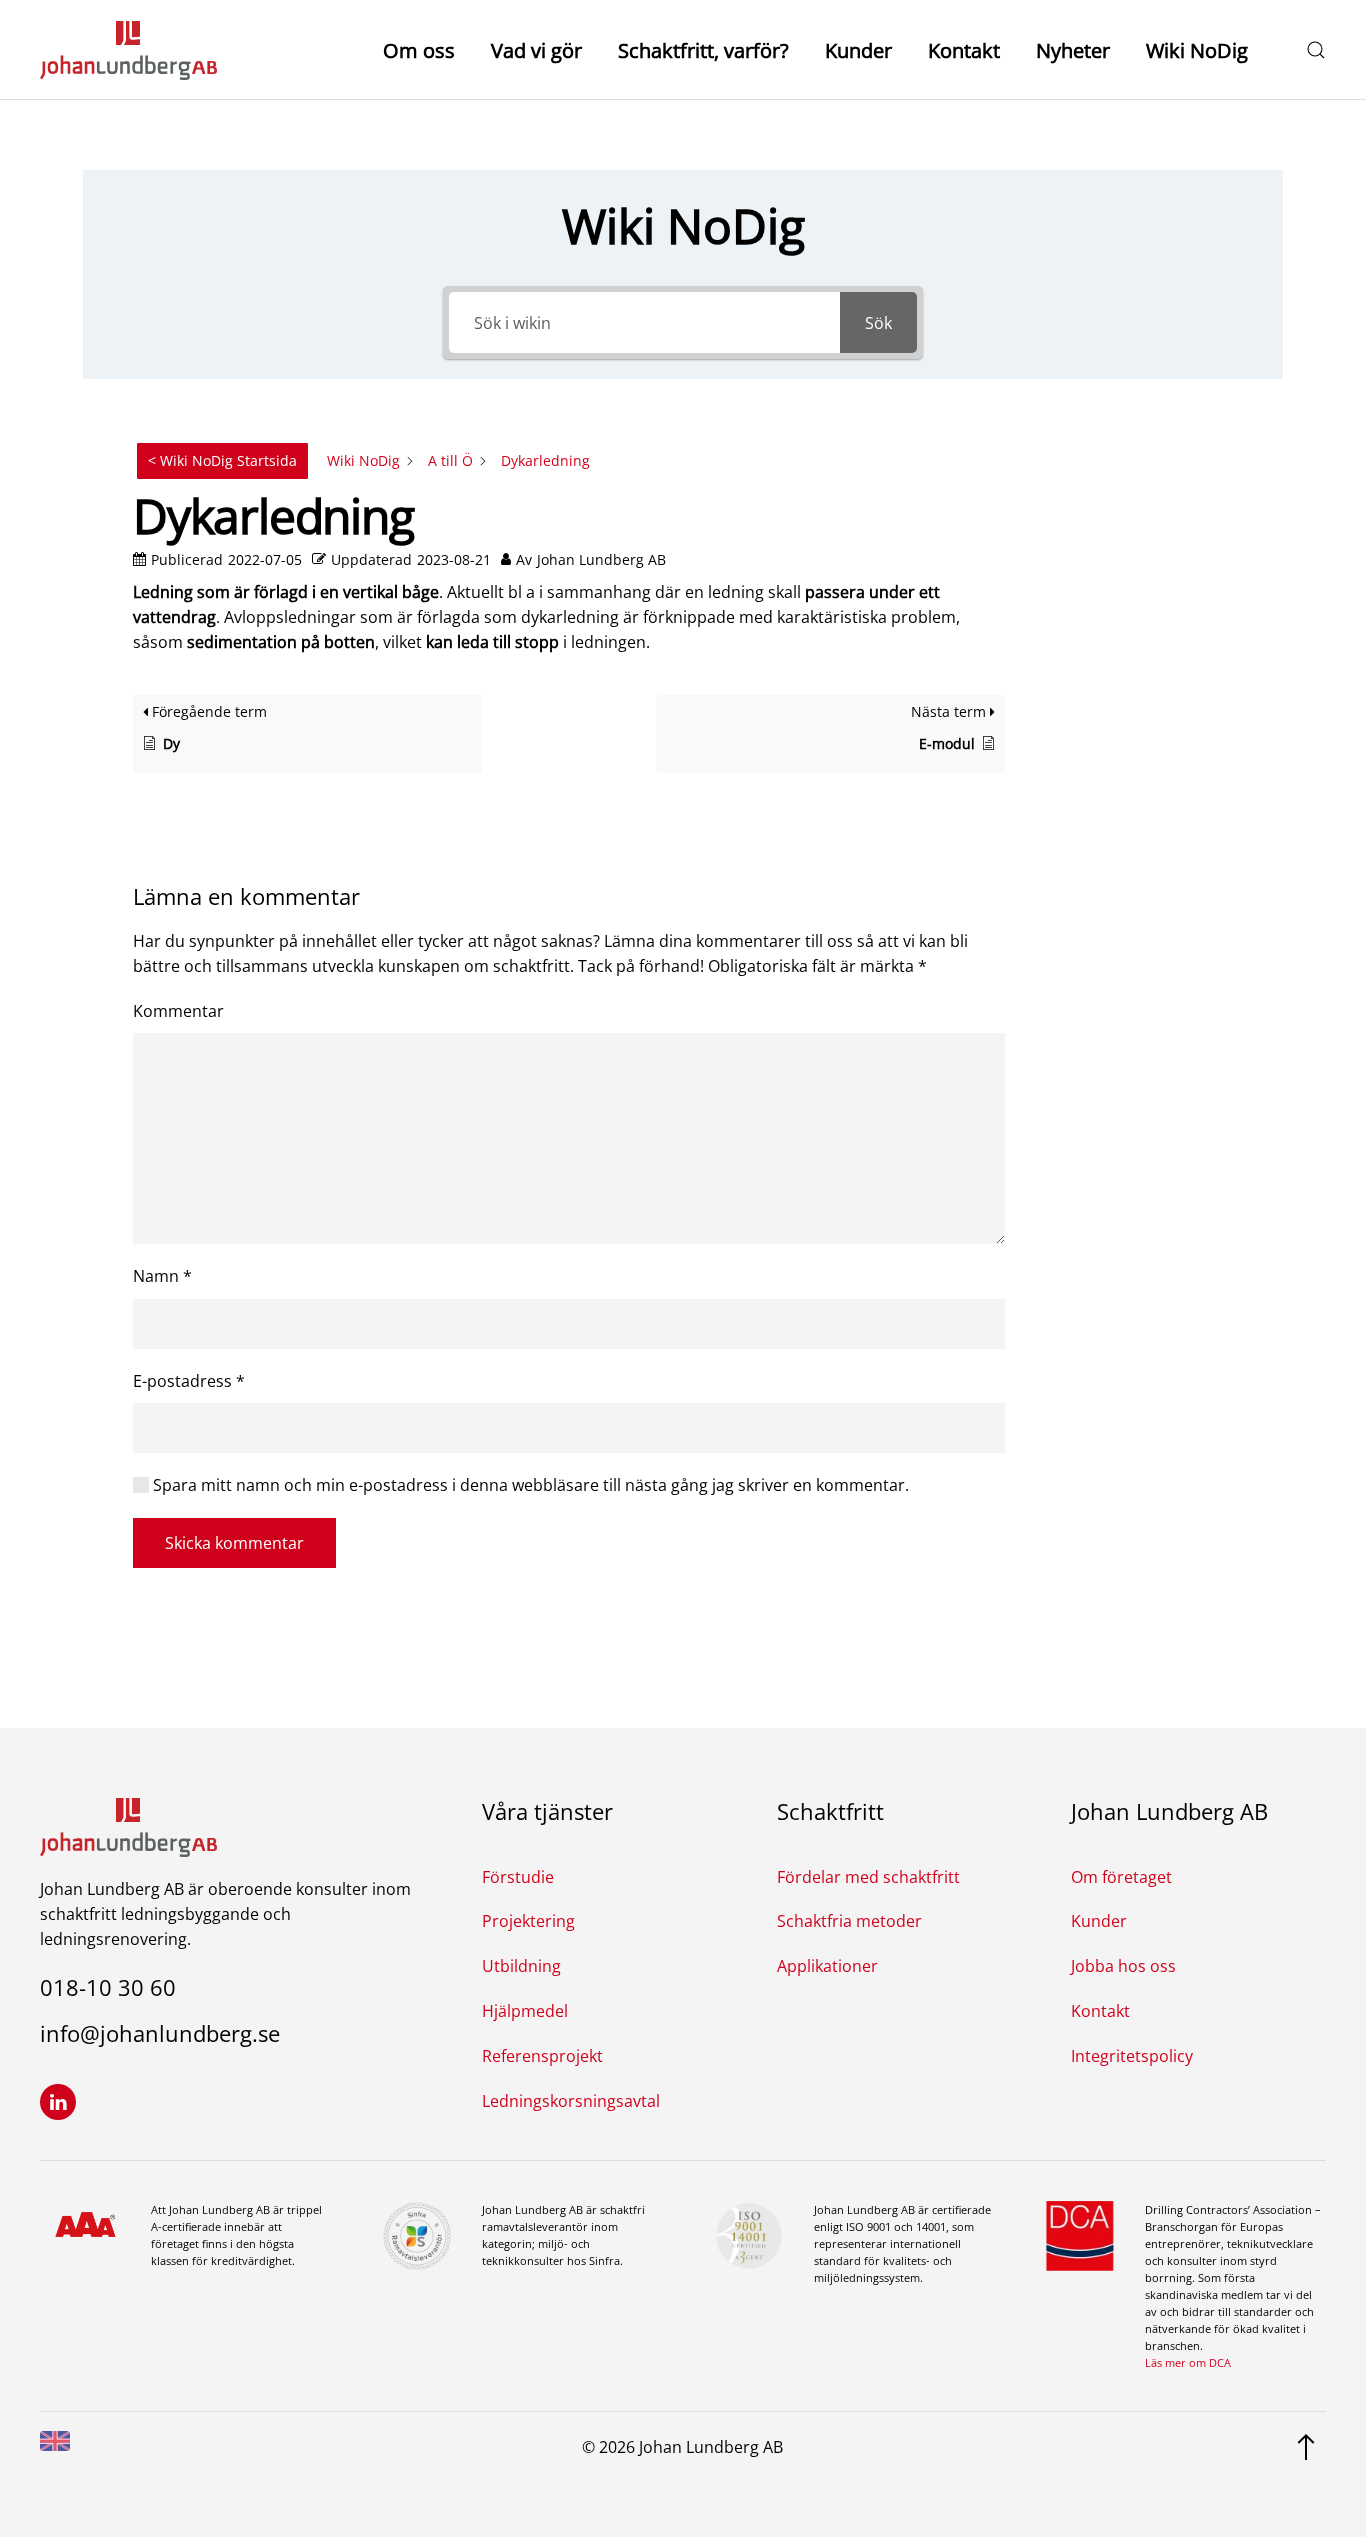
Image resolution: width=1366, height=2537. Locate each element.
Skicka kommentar (234, 1543)
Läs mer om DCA (1188, 2362)
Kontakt (964, 50)
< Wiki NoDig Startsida (222, 460)
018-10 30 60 (108, 1987)
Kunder (858, 50)
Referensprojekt (542, 2056)
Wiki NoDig (1197, 50)
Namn (162, 1276)
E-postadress (189, 1381)
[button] (1316, 50)
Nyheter (1073, 50)
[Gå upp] (1306, 2446)
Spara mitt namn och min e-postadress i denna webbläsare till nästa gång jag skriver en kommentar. (529, 1485)
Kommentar (178, 1011)
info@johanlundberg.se (160, 2033)
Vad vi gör (536, 50)
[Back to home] (128, 50)
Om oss (419, 50)
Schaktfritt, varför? (703, 50)
